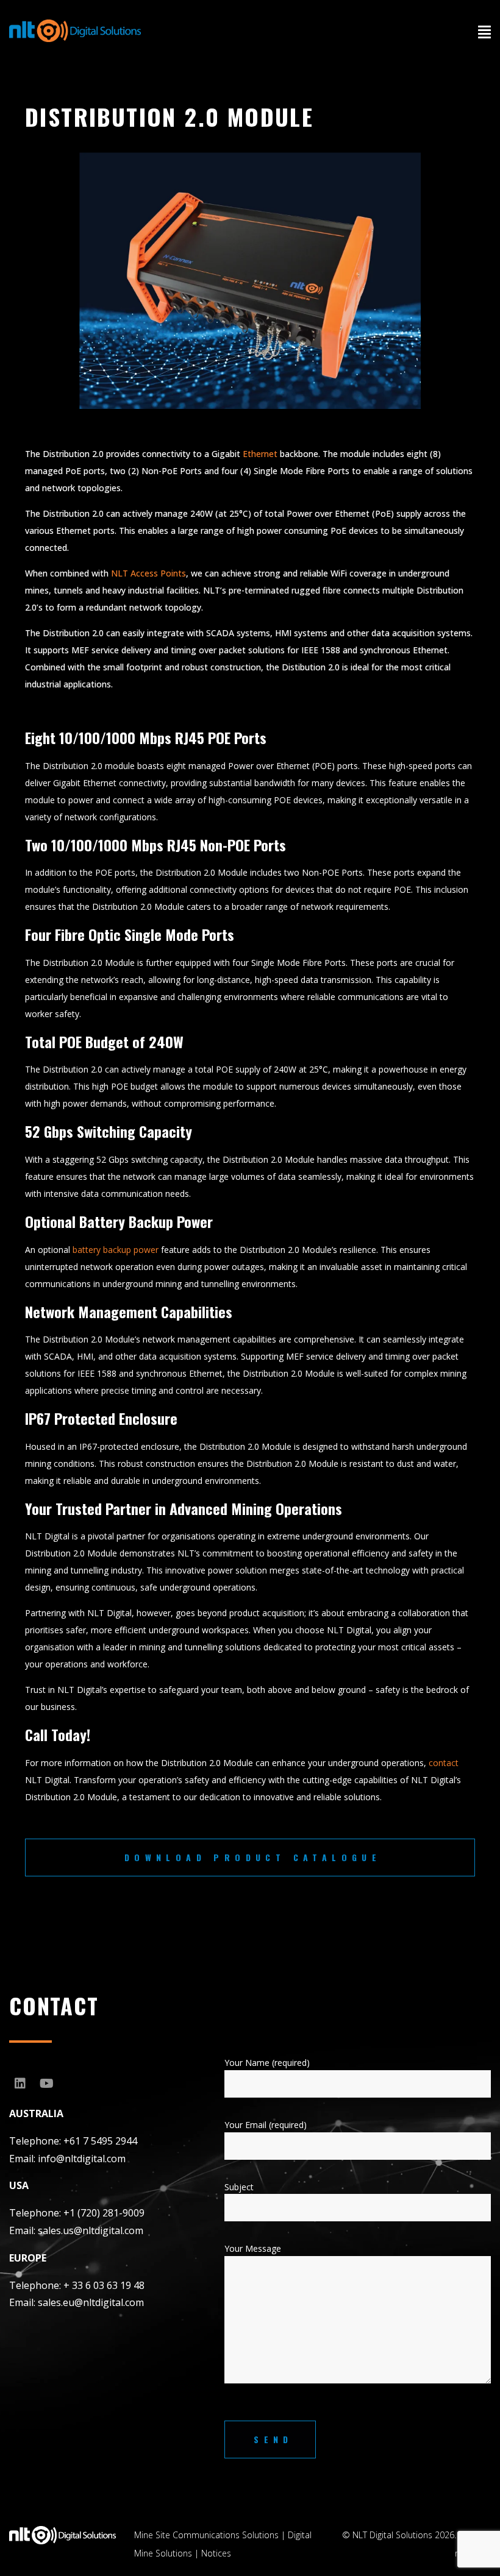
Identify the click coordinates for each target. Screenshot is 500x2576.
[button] (484, 32)
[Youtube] (46, 2084)
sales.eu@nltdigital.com (91, 2302)
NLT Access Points (148, 573)
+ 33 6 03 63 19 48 (104, 2285)
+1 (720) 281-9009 (104, 2213)
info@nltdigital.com (82, 2159)
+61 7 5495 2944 (100, 2141)
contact (444, 1763)
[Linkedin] (20, 2084)
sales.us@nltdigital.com (91, 2230)
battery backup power (114, 1250)
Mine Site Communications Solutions (206, 2535)
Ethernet (260, 454)
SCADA (220, 633)
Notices (216, 2553)
